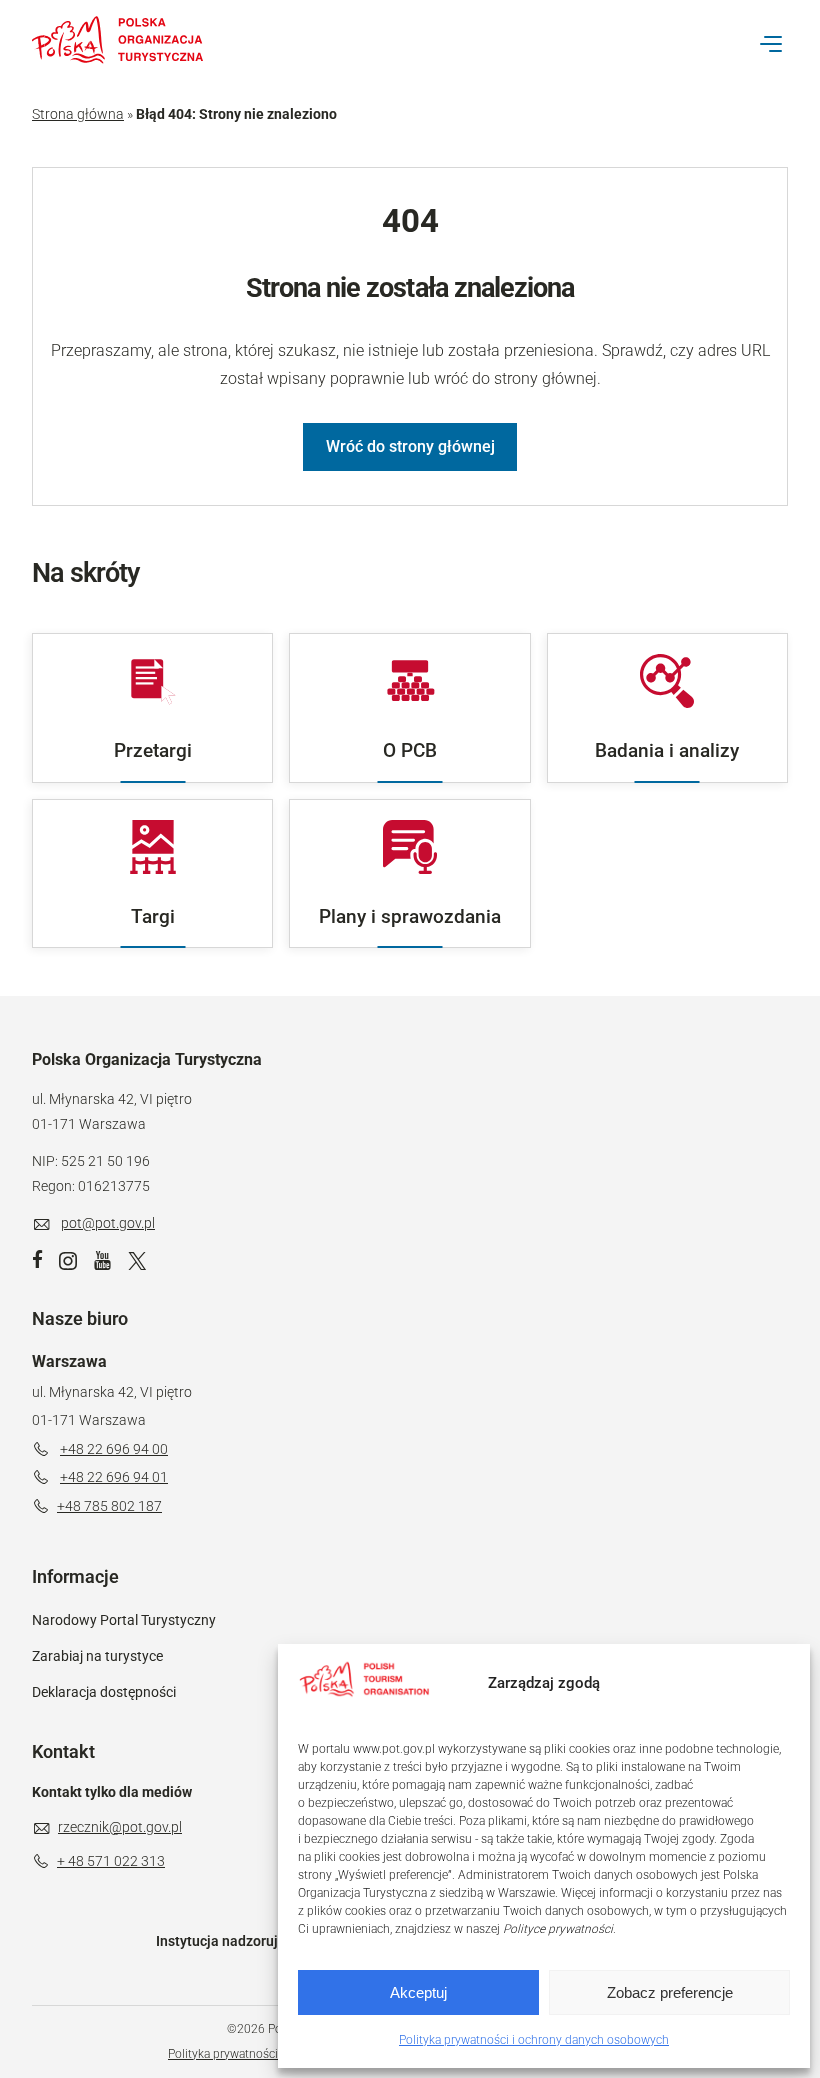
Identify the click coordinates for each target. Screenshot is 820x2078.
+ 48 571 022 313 (111, 1861)
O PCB (410, 750)
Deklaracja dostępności (104, 1692)
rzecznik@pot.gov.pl (120, 1827)
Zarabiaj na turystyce (97, 1656)
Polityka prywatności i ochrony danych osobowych (534, 2040)
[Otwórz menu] (771, 44)
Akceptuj (418, 1992)
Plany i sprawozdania (410, 916)
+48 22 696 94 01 (114, 1477)
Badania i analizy (667, 750)
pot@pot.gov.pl (108, 1223)
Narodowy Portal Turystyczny (124, 1620)
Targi (153, 916)
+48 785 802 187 (109, 1506)
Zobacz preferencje (670, 1992)
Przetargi (153, 750)
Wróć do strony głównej (410, 446)
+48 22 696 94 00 (114, 1449)
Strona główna (78, 114)
